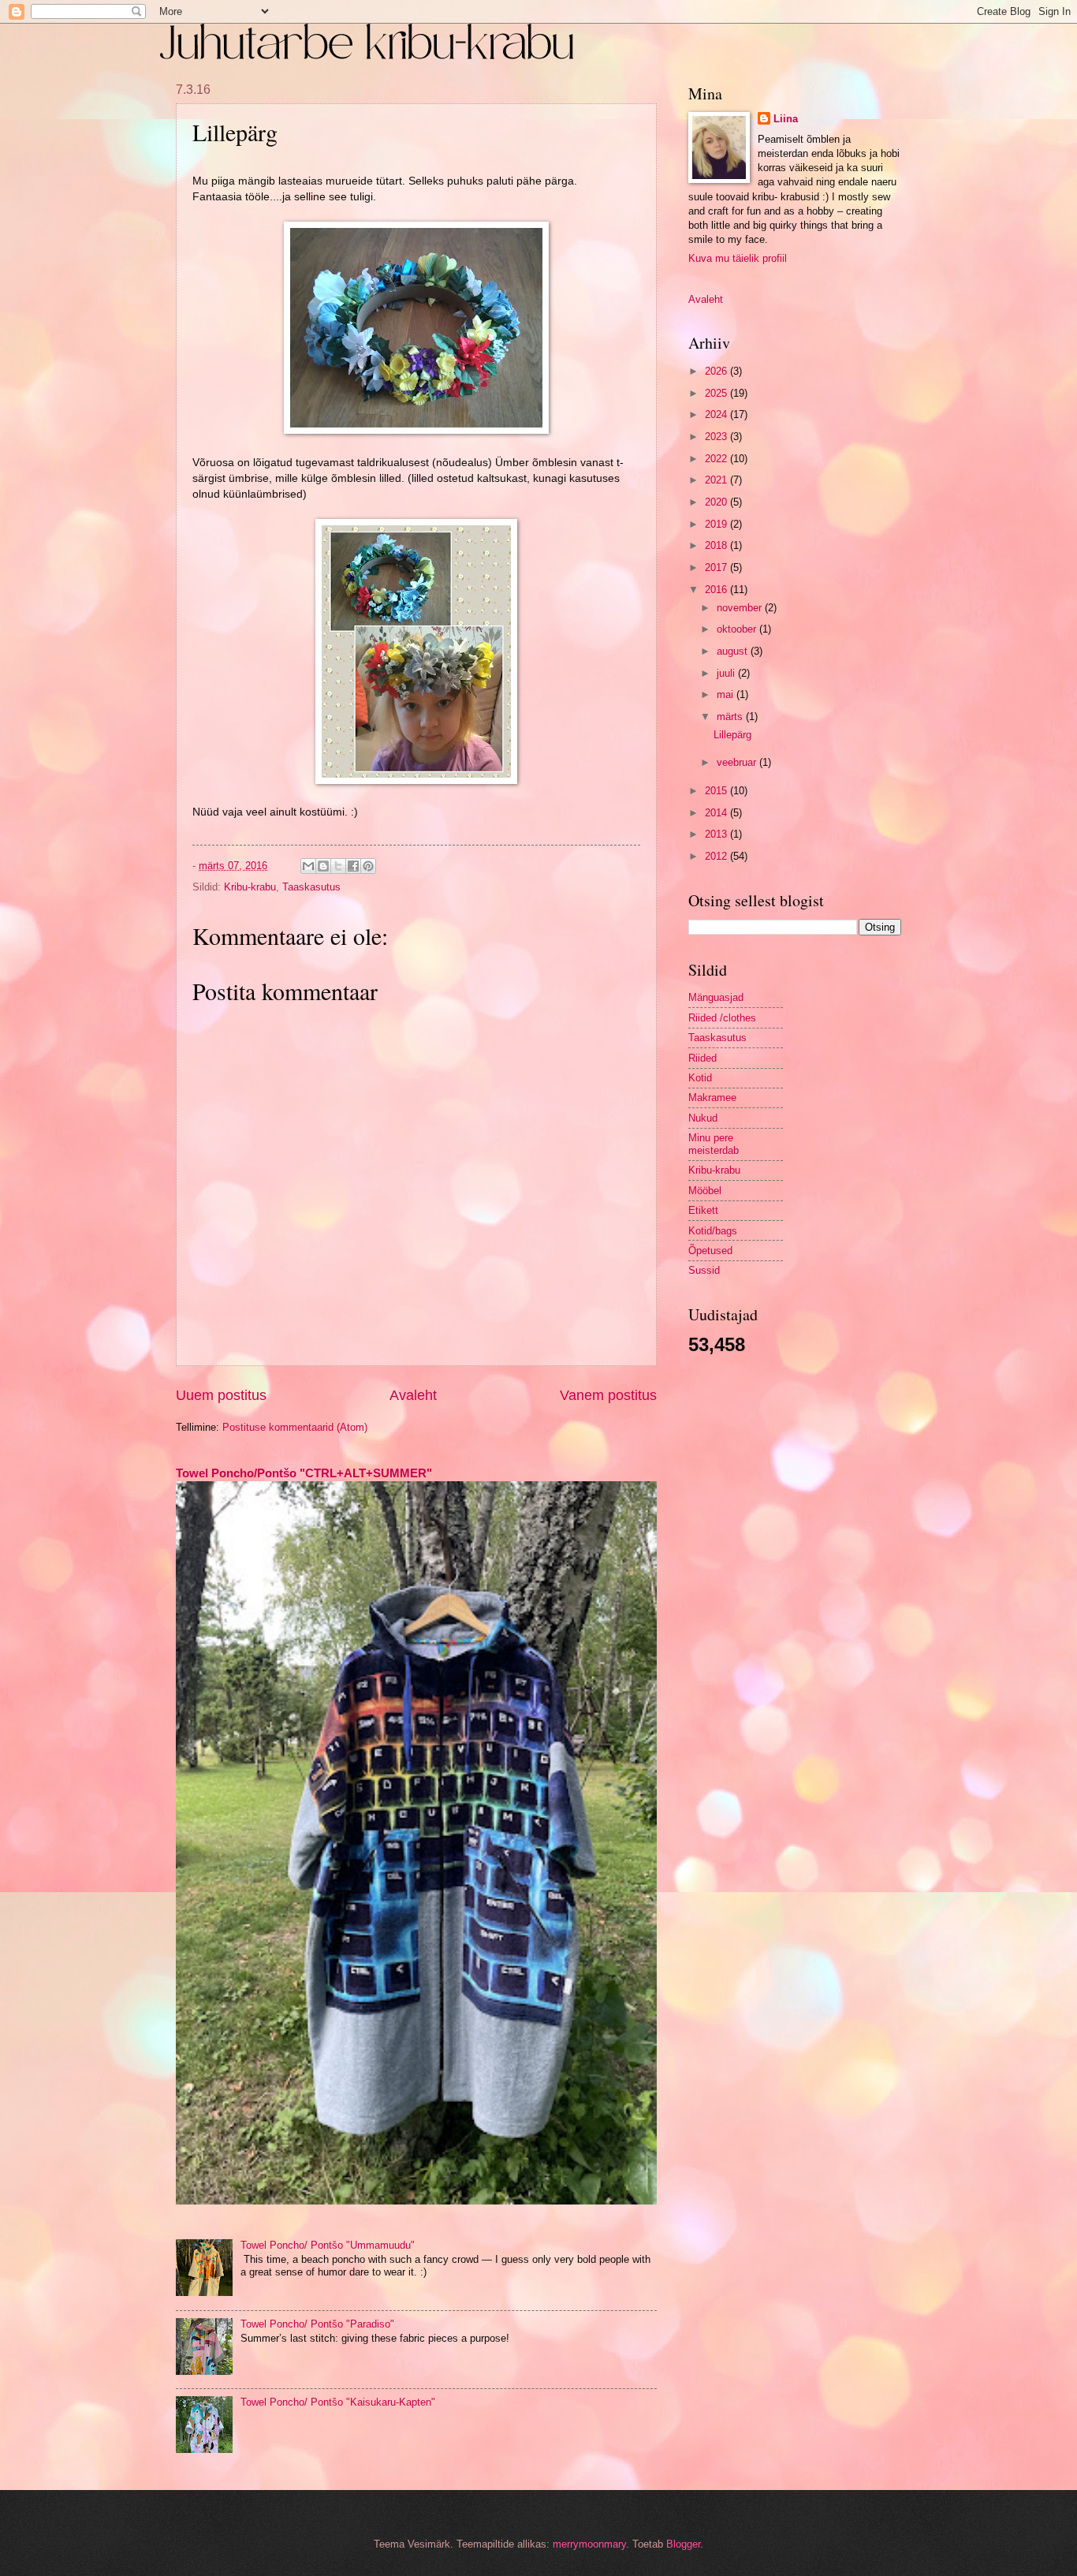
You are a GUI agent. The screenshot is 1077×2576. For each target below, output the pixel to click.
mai (727, 694)
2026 (717, 371)
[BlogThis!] (323, 866)
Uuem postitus (221, 1395)
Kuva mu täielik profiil (738, 258)
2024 (717, 414)
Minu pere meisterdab (714, 1144)
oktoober (738, 629)
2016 (717, 590)
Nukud (703, 1118)
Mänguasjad (716, 997)
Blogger (683, 2544)
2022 (717, 459)
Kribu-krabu (250, 887)
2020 (717, 502)
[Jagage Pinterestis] (368, 866)
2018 (717, 545)
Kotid (700, 1078)
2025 (717, 393)
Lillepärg (732, 735)
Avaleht (413, 1395)
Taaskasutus (311, 887)
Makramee (712, 1098)
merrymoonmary (589, 2544)
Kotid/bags (713, 1231)
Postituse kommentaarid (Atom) (295, 1427)
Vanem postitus (608, 1395)
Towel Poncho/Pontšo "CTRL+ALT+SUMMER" (304, 1473)
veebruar (738, 762)
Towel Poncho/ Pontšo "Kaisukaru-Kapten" (338, 2402)
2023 (717, 437)
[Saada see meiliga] (308, 866)
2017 (717, 567)
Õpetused (710, 1251)
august (734, 651)
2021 (717, 480)
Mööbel (705, 1191)
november (741, 608)
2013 (717, 834)
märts (731, 717)
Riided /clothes (722, 1018)
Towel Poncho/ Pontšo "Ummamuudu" (328, 2245)
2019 (717, 524)
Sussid (704, 1270)
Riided (702, 1058)
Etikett (703, 1210)
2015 (717, 791)
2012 (717, 856)
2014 (717, 813)
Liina (786, 119)
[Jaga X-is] (338, 866)
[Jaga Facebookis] (353, 866)
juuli (727, 673)
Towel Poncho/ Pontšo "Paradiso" (317, 2324)
